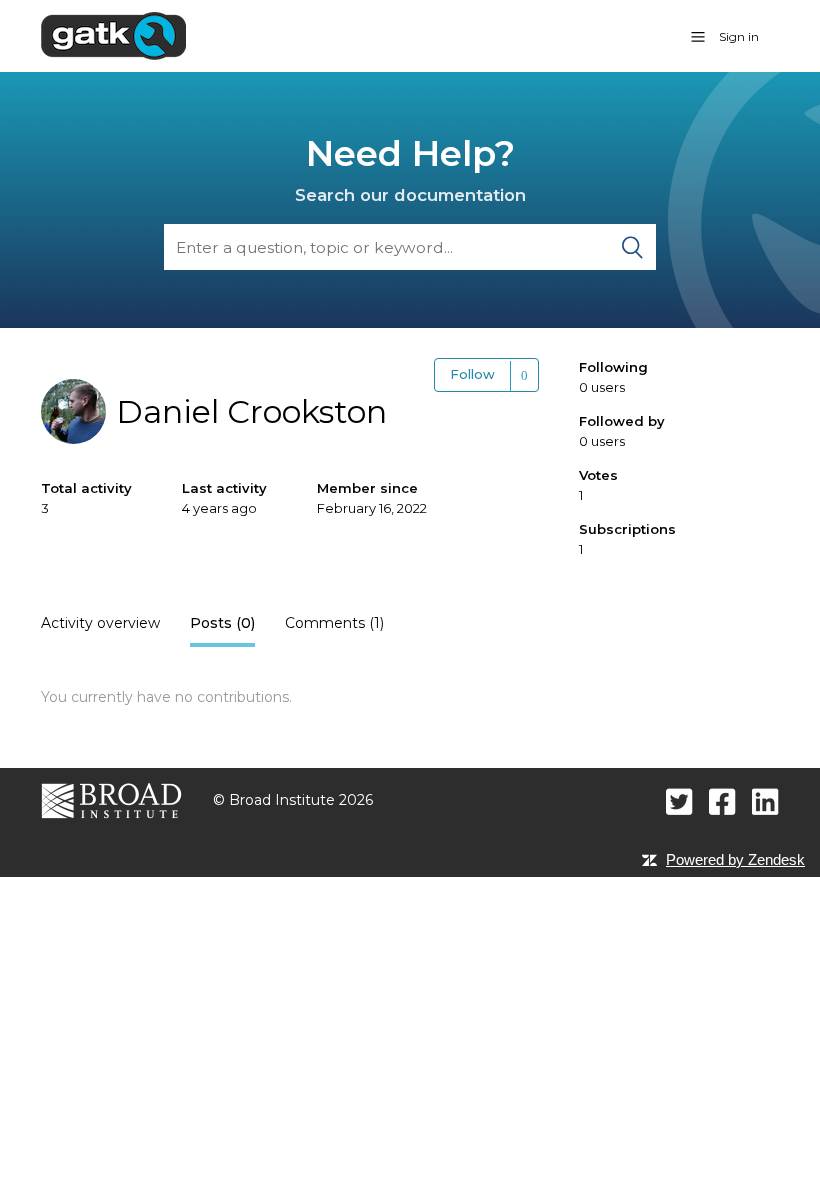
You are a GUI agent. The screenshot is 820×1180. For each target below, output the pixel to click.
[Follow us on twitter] (679, 801)
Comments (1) (334, 623)
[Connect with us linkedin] (765, 801)
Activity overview (100, 623)
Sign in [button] (739, 36)
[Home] (113, 35)
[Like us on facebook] (722, 801)
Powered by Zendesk (735, 859)
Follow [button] (472, 374)
